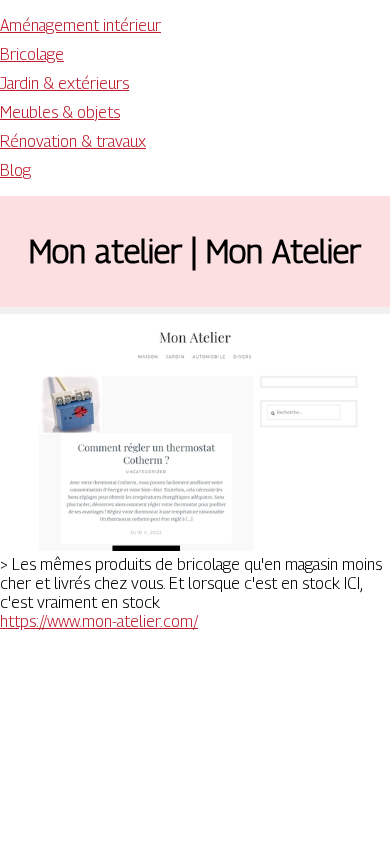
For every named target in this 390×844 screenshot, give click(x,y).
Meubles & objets (60, 112)
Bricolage (32, 54)
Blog (15, 170)
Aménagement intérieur (80, 25)
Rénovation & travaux (73, 141)
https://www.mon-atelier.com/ (99, 621)
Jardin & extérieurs (64, 83)
